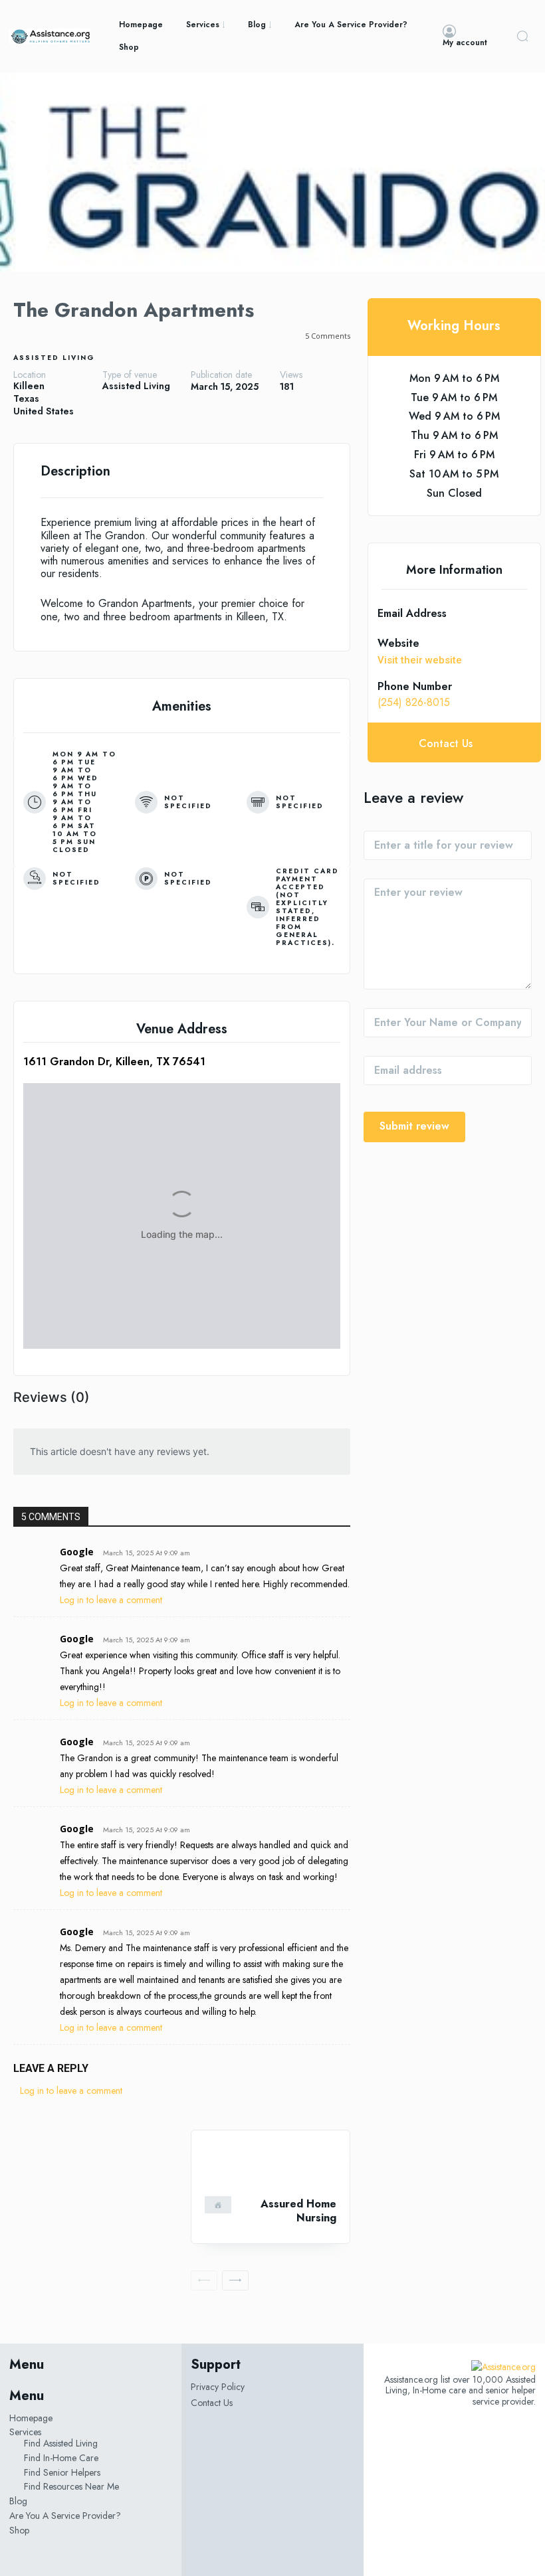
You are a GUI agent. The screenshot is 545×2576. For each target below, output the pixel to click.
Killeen (29, 386)
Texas (26, 399)
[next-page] (235, 2280)
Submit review (414, 1126)
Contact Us (212, 2403)
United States (44, 411)
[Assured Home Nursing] (270, 2163)
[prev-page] (204, 2280)
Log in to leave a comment (111, 1600)
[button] (522, 36)
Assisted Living (54, 358)
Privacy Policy (218, 2387)
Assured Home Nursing (298, 2211)
